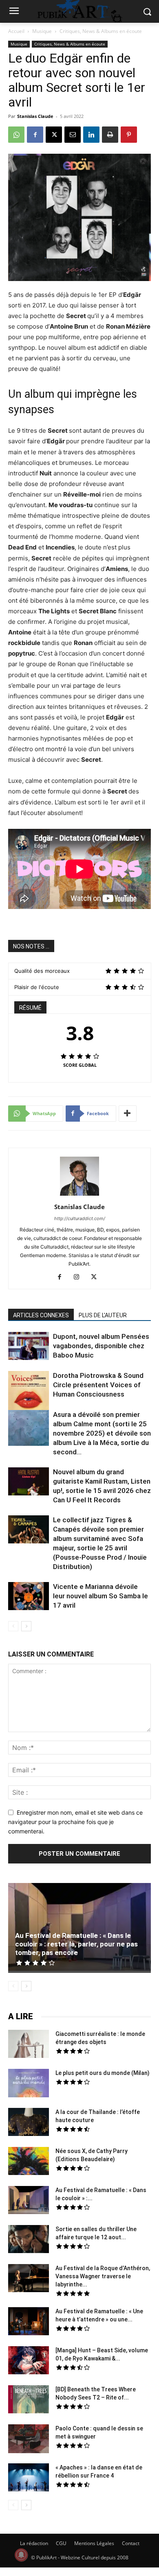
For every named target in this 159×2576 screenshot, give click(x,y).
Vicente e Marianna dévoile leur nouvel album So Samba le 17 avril (100, 1596)
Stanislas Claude (35, 116)
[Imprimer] (110, 135)
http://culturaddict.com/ (80, 1218)
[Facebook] (35, 135)
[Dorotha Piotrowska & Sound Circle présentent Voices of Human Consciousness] (29, 1392)
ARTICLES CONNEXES (41, 1315)
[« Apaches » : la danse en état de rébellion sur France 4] (29, 2478)
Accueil (16, 31)
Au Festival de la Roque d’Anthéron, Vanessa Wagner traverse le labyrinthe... (103, 2276)
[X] (54, 135)
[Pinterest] (129, 135)
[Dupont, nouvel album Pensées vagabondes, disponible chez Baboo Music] (29, 1346)
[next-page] (26, 1626)
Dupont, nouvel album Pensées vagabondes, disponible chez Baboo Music (101, 1346)
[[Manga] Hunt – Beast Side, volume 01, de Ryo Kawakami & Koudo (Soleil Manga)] (29, 2361)
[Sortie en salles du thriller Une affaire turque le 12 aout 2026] (29, 2240)
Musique (42, 31)
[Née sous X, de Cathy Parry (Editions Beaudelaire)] (29, 2162)
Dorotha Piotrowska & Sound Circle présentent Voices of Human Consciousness (98, 1385)
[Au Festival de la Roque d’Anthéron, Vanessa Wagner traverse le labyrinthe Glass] (29, 2279)
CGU (61, 2543)
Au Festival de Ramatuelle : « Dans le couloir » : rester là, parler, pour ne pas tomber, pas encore (76, 1944)
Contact (131, 2543)
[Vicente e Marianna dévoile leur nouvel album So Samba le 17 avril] (29, 1597)
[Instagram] (80, 1277)
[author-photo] (79, 1195)
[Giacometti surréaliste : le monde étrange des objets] (29, 2045)
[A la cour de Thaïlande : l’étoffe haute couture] (29, 2123)
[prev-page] (13, 1626)
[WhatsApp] (16, 135)
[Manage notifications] (21, 2555)
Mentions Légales (94, 2543)
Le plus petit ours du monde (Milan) (103, 2073)
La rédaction (34, 2543)
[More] (128, 1114)
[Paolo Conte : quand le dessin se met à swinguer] (29, 2440)
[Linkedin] (91, 135)
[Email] (73, 135)
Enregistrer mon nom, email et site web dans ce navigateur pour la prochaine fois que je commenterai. (75, 1822)
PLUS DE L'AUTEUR (103, 1315)
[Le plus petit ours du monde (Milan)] (29, 2084)
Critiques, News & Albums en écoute (101, 31)
